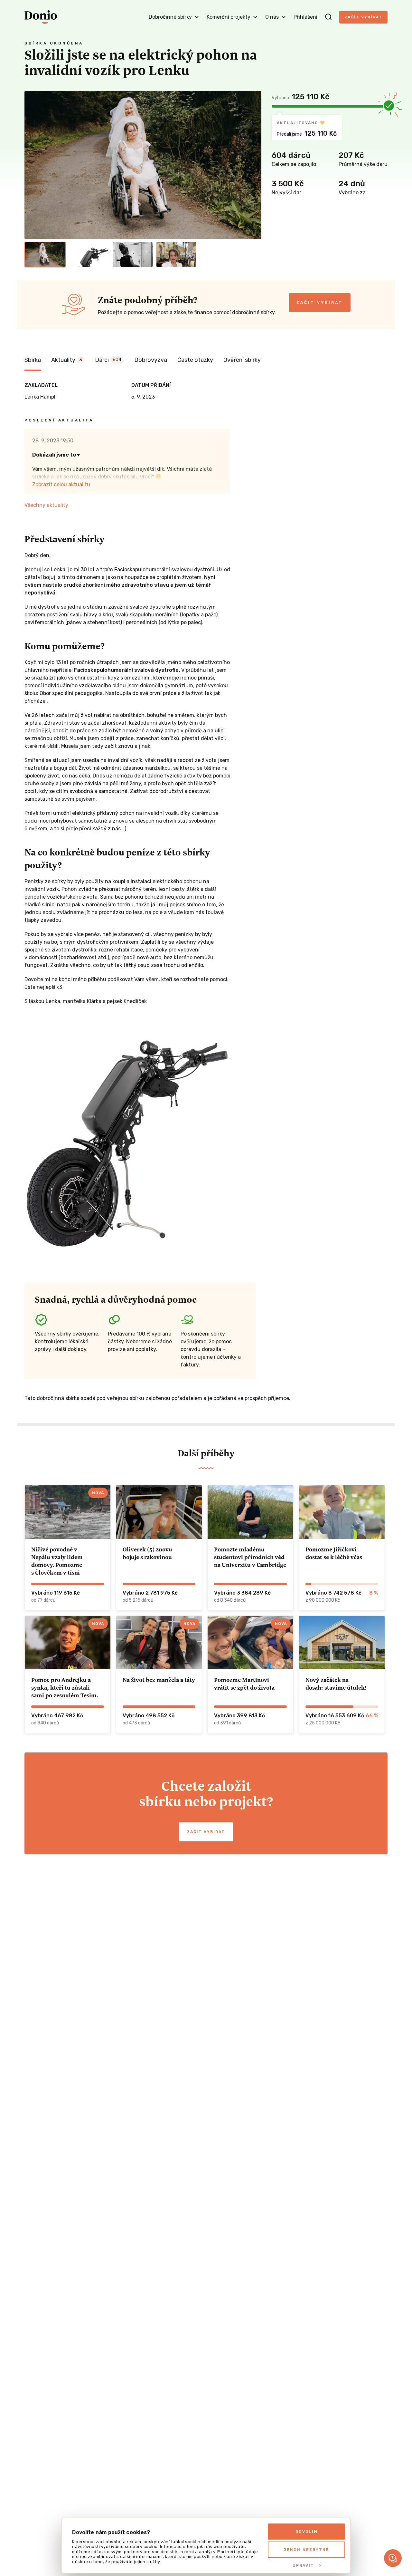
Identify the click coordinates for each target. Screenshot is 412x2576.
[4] (176, 255)
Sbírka (33, 360)
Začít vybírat (363, 17)
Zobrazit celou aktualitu (61, 484)
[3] (133, 255)
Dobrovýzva (151, 360)
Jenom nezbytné (306, 2550)
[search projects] (328, 17)
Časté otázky (195, 360)
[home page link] (41, 17)
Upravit (303, 2565)
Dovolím (307, 2532)
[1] (45, 255)
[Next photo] (254, 165)
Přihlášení (305, 17)
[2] (89, 255)
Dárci (108, 360)
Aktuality (67, 360)
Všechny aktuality (46, 505)
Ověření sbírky (242, 360)
